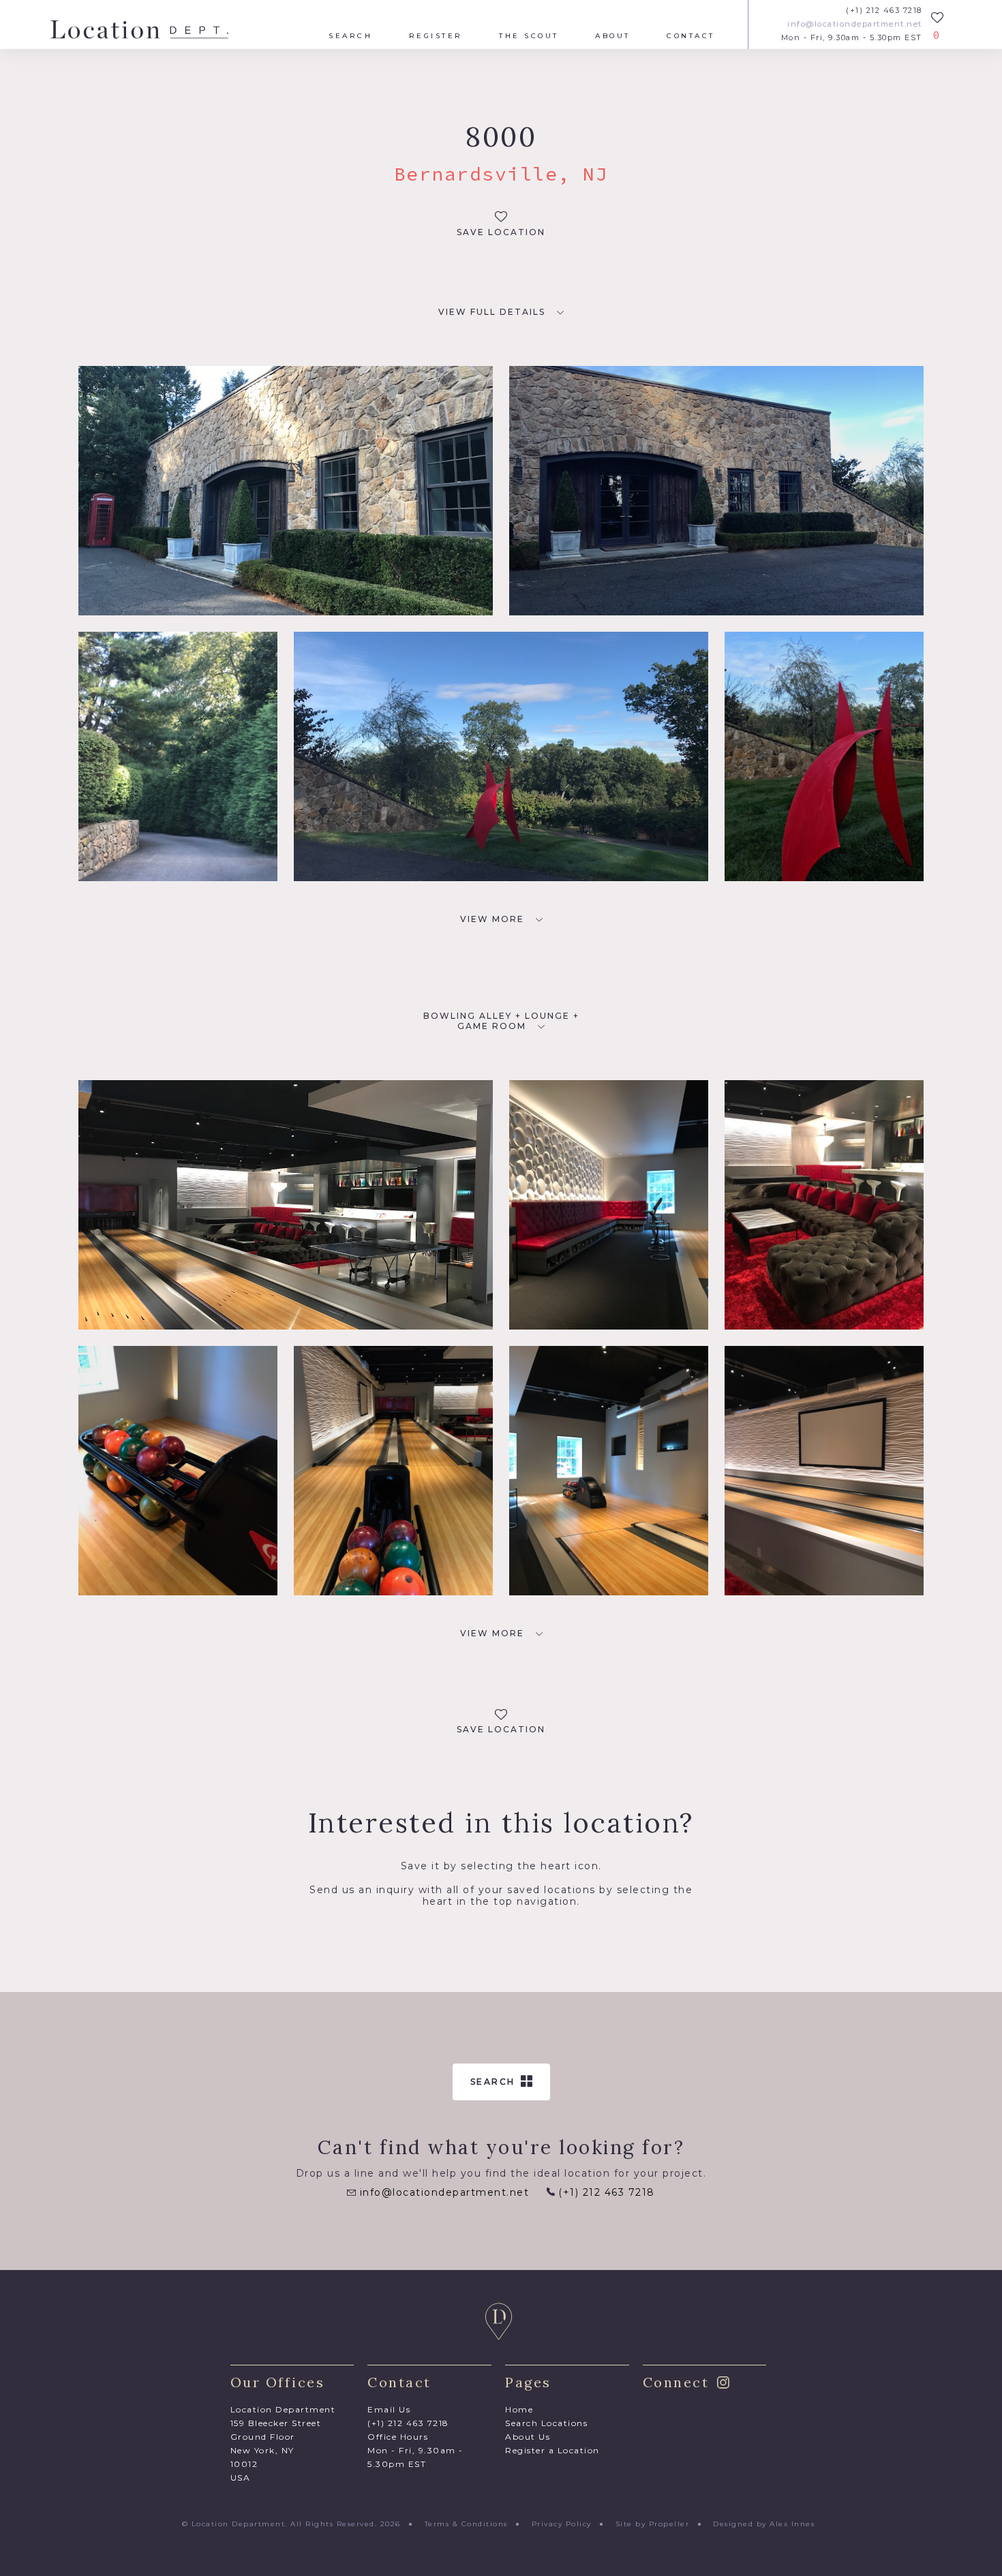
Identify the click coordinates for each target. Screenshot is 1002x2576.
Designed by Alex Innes (764, 2524)
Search (350, 36)
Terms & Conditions (466, 2524)
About (613, 36)
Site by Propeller (653, 2524)
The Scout (529, 36)
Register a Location (552, 2450)
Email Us (389, 2409)
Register (436, 36)
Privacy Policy (562, 2524)
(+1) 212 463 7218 (884, 11)
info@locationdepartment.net (855, 24)
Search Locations (546, 2423)
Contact (691, 36)
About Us (528, 2437)
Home (519, 2409)
